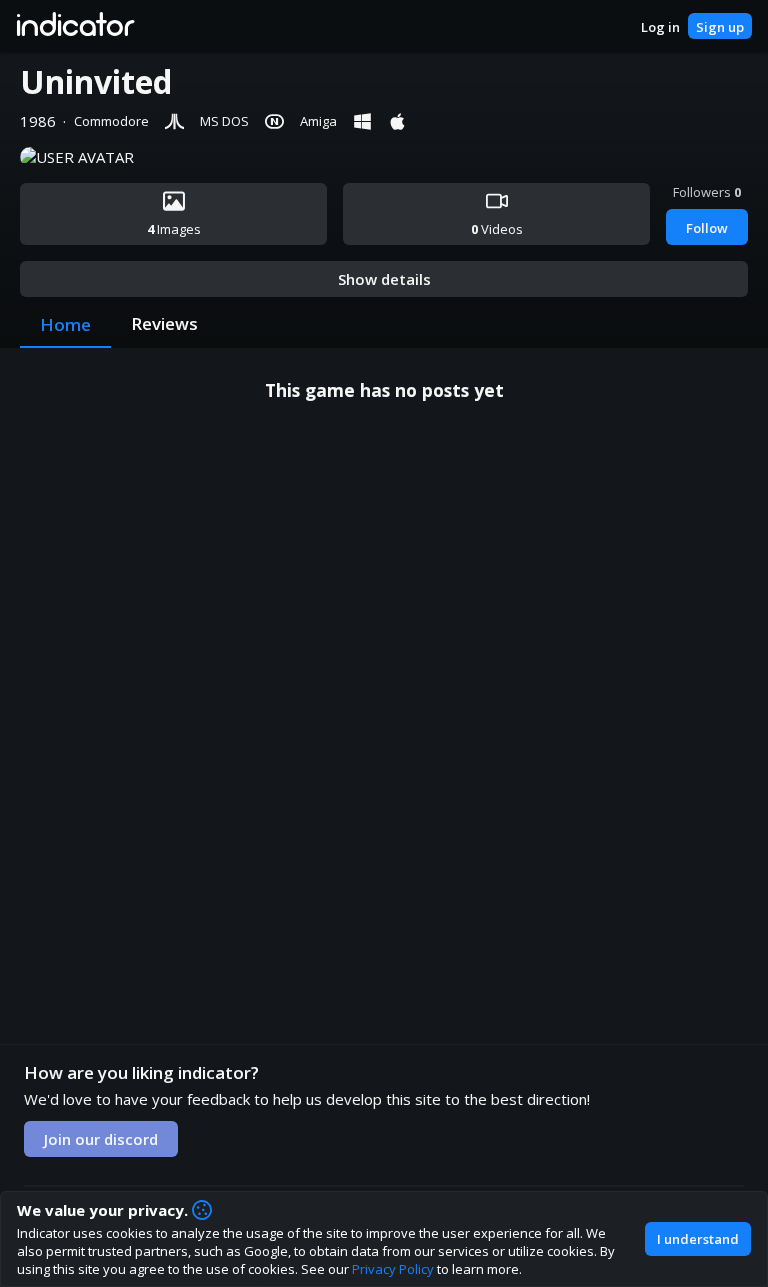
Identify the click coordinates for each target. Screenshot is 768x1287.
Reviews (164, 323)
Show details (384, 279)
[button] (74, 26)
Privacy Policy (393, 1269)
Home (65, 324)
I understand (698, 1239)
